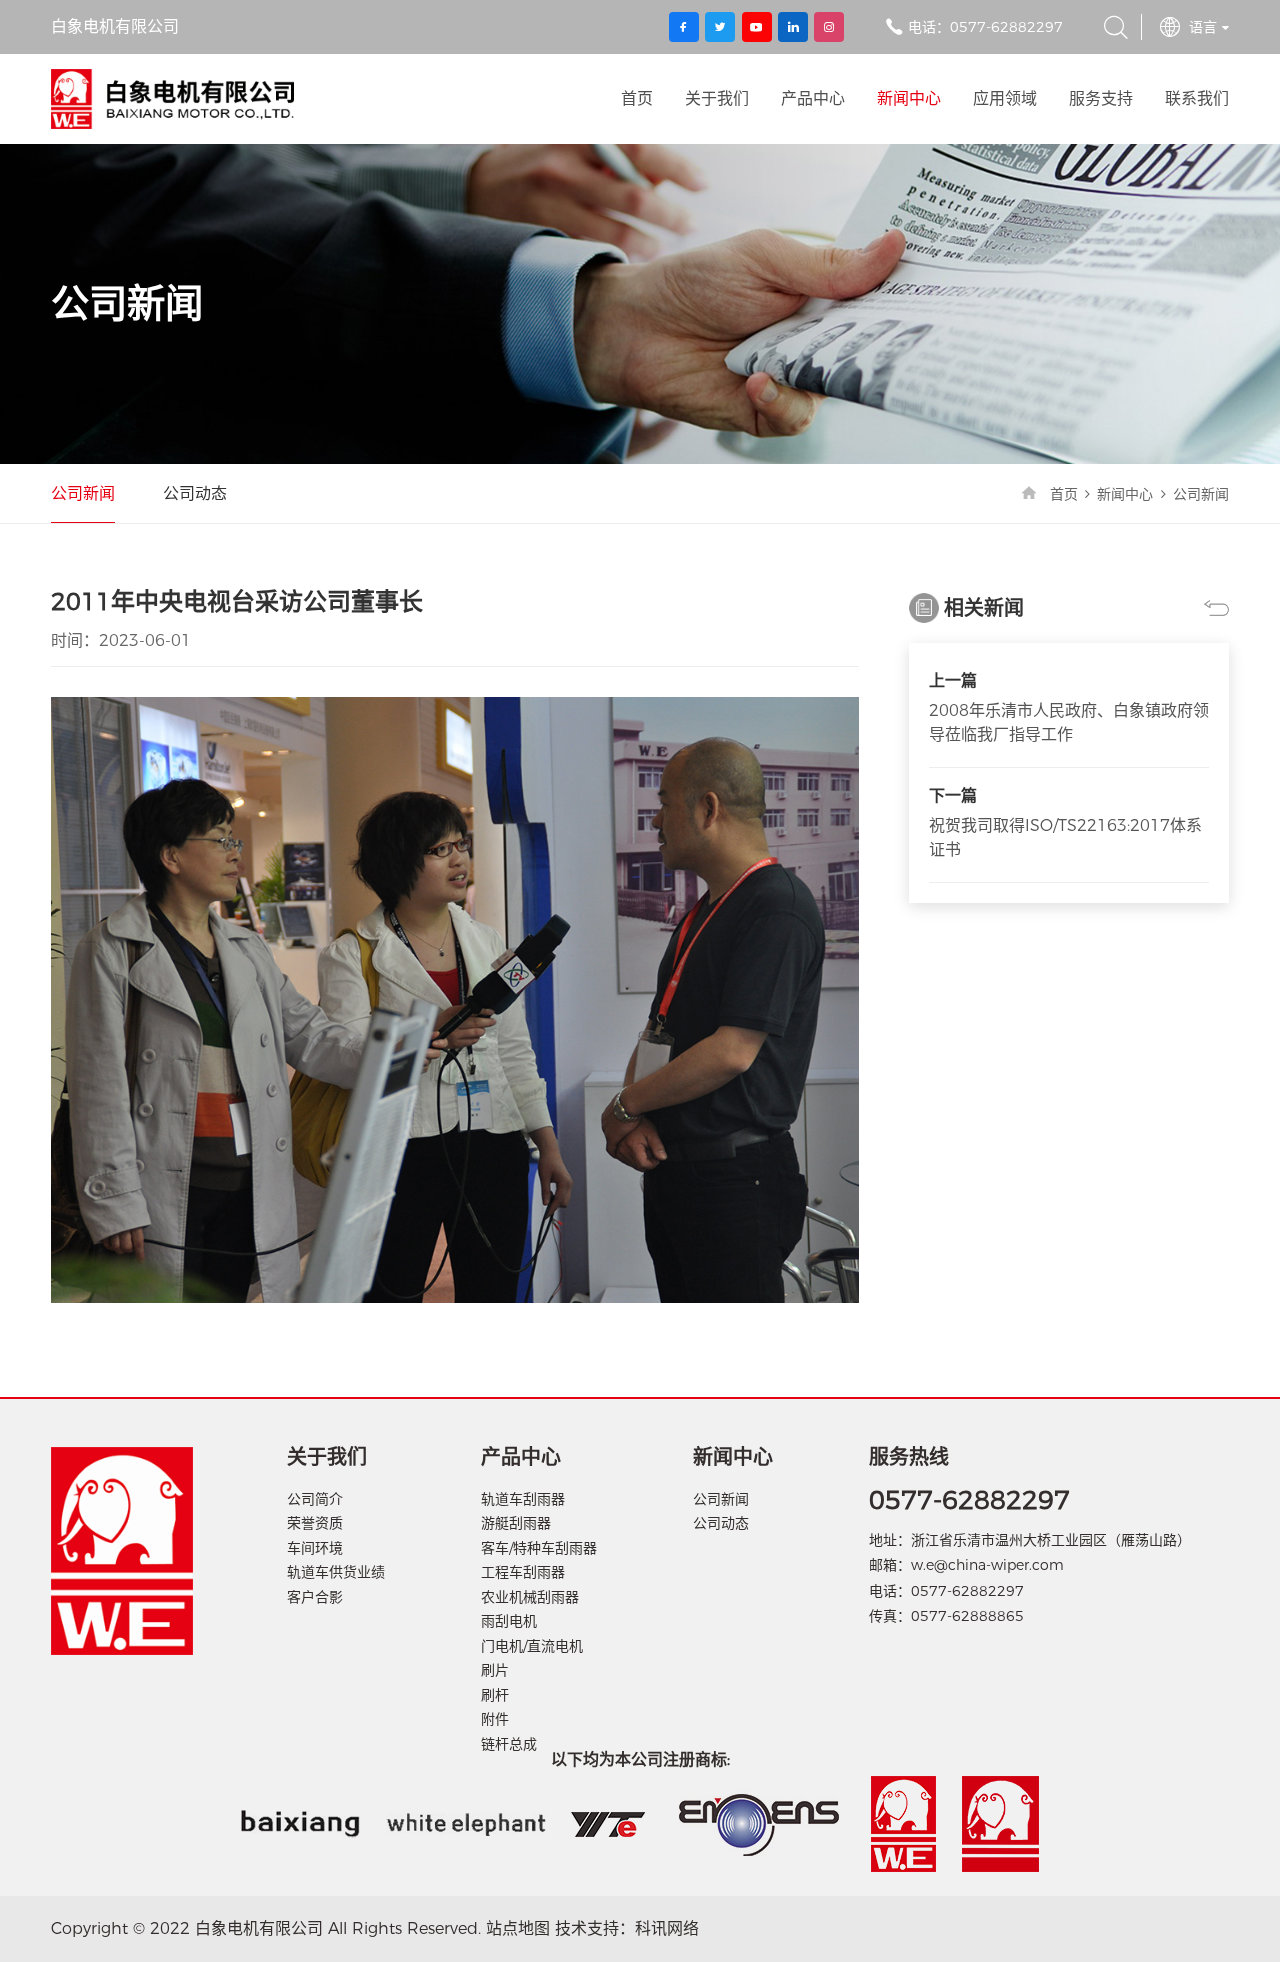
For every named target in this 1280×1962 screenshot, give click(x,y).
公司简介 (315, 1499)
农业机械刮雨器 (530, 1597)
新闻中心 (909, 98)
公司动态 (195, 493)
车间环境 (315, 1548)
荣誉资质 (315, 1523)
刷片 (495, 1670)
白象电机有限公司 (172, 99)
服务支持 (1101, 98)
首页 (637, 98)
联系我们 (1197, 98)
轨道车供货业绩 (336, 1572)
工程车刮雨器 (523, 1572)
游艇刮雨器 (516, 1523)
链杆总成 (509, 1744)
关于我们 (717, 98)
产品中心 (813, 98)
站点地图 (518, 1928)
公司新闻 (83, 493)
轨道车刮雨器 (523, 1499)
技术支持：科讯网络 (627, 1928)
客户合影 (315, 1597)
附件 (495, 1719)
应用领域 (1005, 98)
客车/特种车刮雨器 (539, 1548)
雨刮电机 (509, 1621)
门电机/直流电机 (532, 1646)
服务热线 (909, 1457)
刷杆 (495, 1695)
